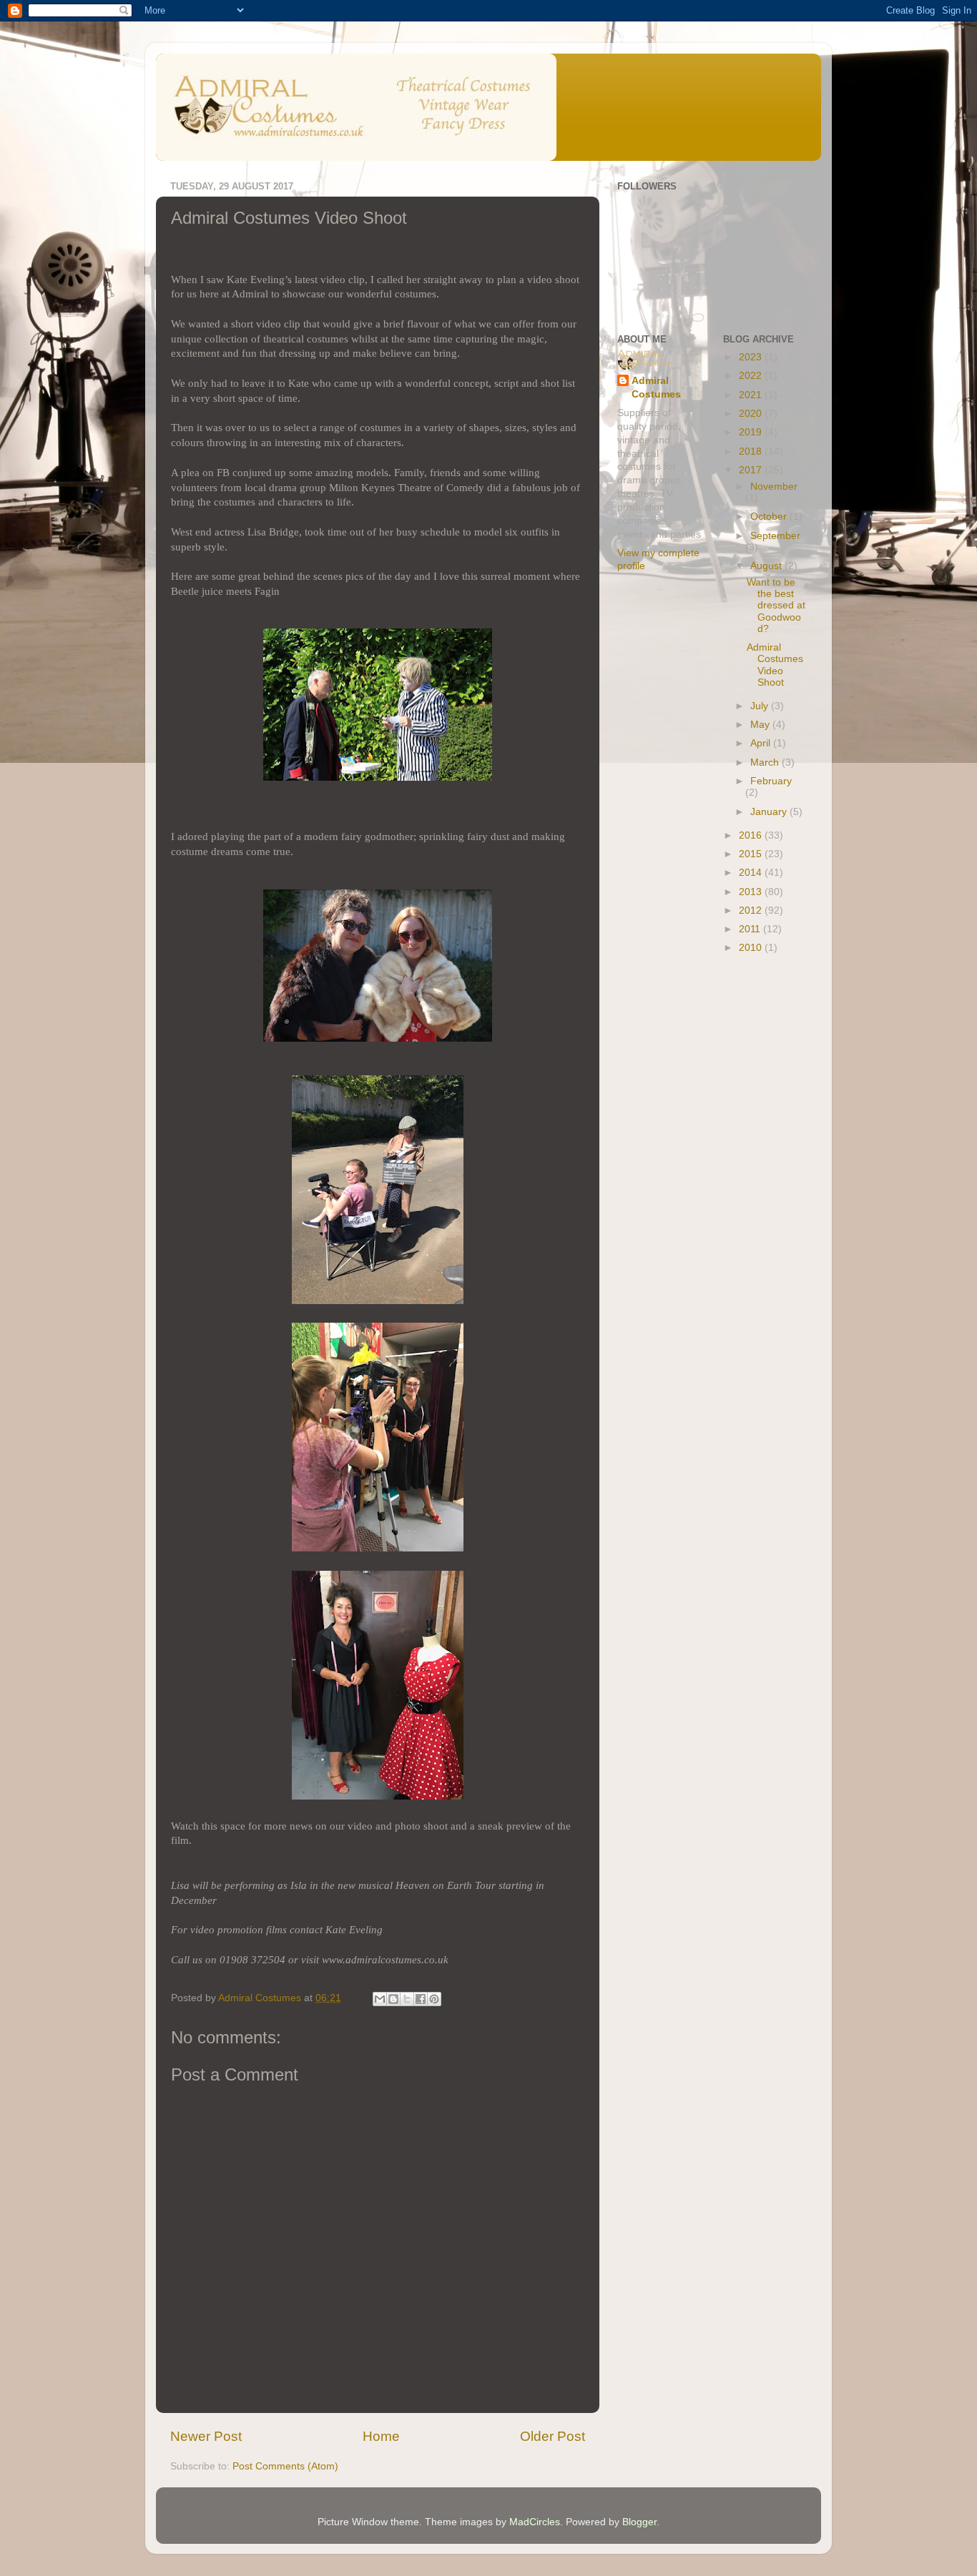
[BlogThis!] (393, 1999)
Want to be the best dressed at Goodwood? (776, 606)
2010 (752, 948)
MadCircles (535, 2522)
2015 (752, 854)
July (761, 706)
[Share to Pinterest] (434, 1999)
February (771, 781)
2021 (752, 395)
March (766, 763)
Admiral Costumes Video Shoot (775, 665)
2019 (752, 432)
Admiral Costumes (656, 388)
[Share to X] (407, 1999)
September (775, 536)
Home (381, 2436)
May (761, 725)
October (770, 517)
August (767, 566)
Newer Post (206, 2436)
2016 (752, 835)
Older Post (553, 2436)
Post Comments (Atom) (285, 2466)
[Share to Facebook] (421, 1999)
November (774, 487)
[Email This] (380, 1999)
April (762, 743)
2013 (752, 892)
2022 (752, 376)
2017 (752, 470)
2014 (752, 873)
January (770, 812)
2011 (751, 929)
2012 (752, 911)
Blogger (639, 2522)
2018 (752, 451)
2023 (752, 357)
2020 (752, 414)
